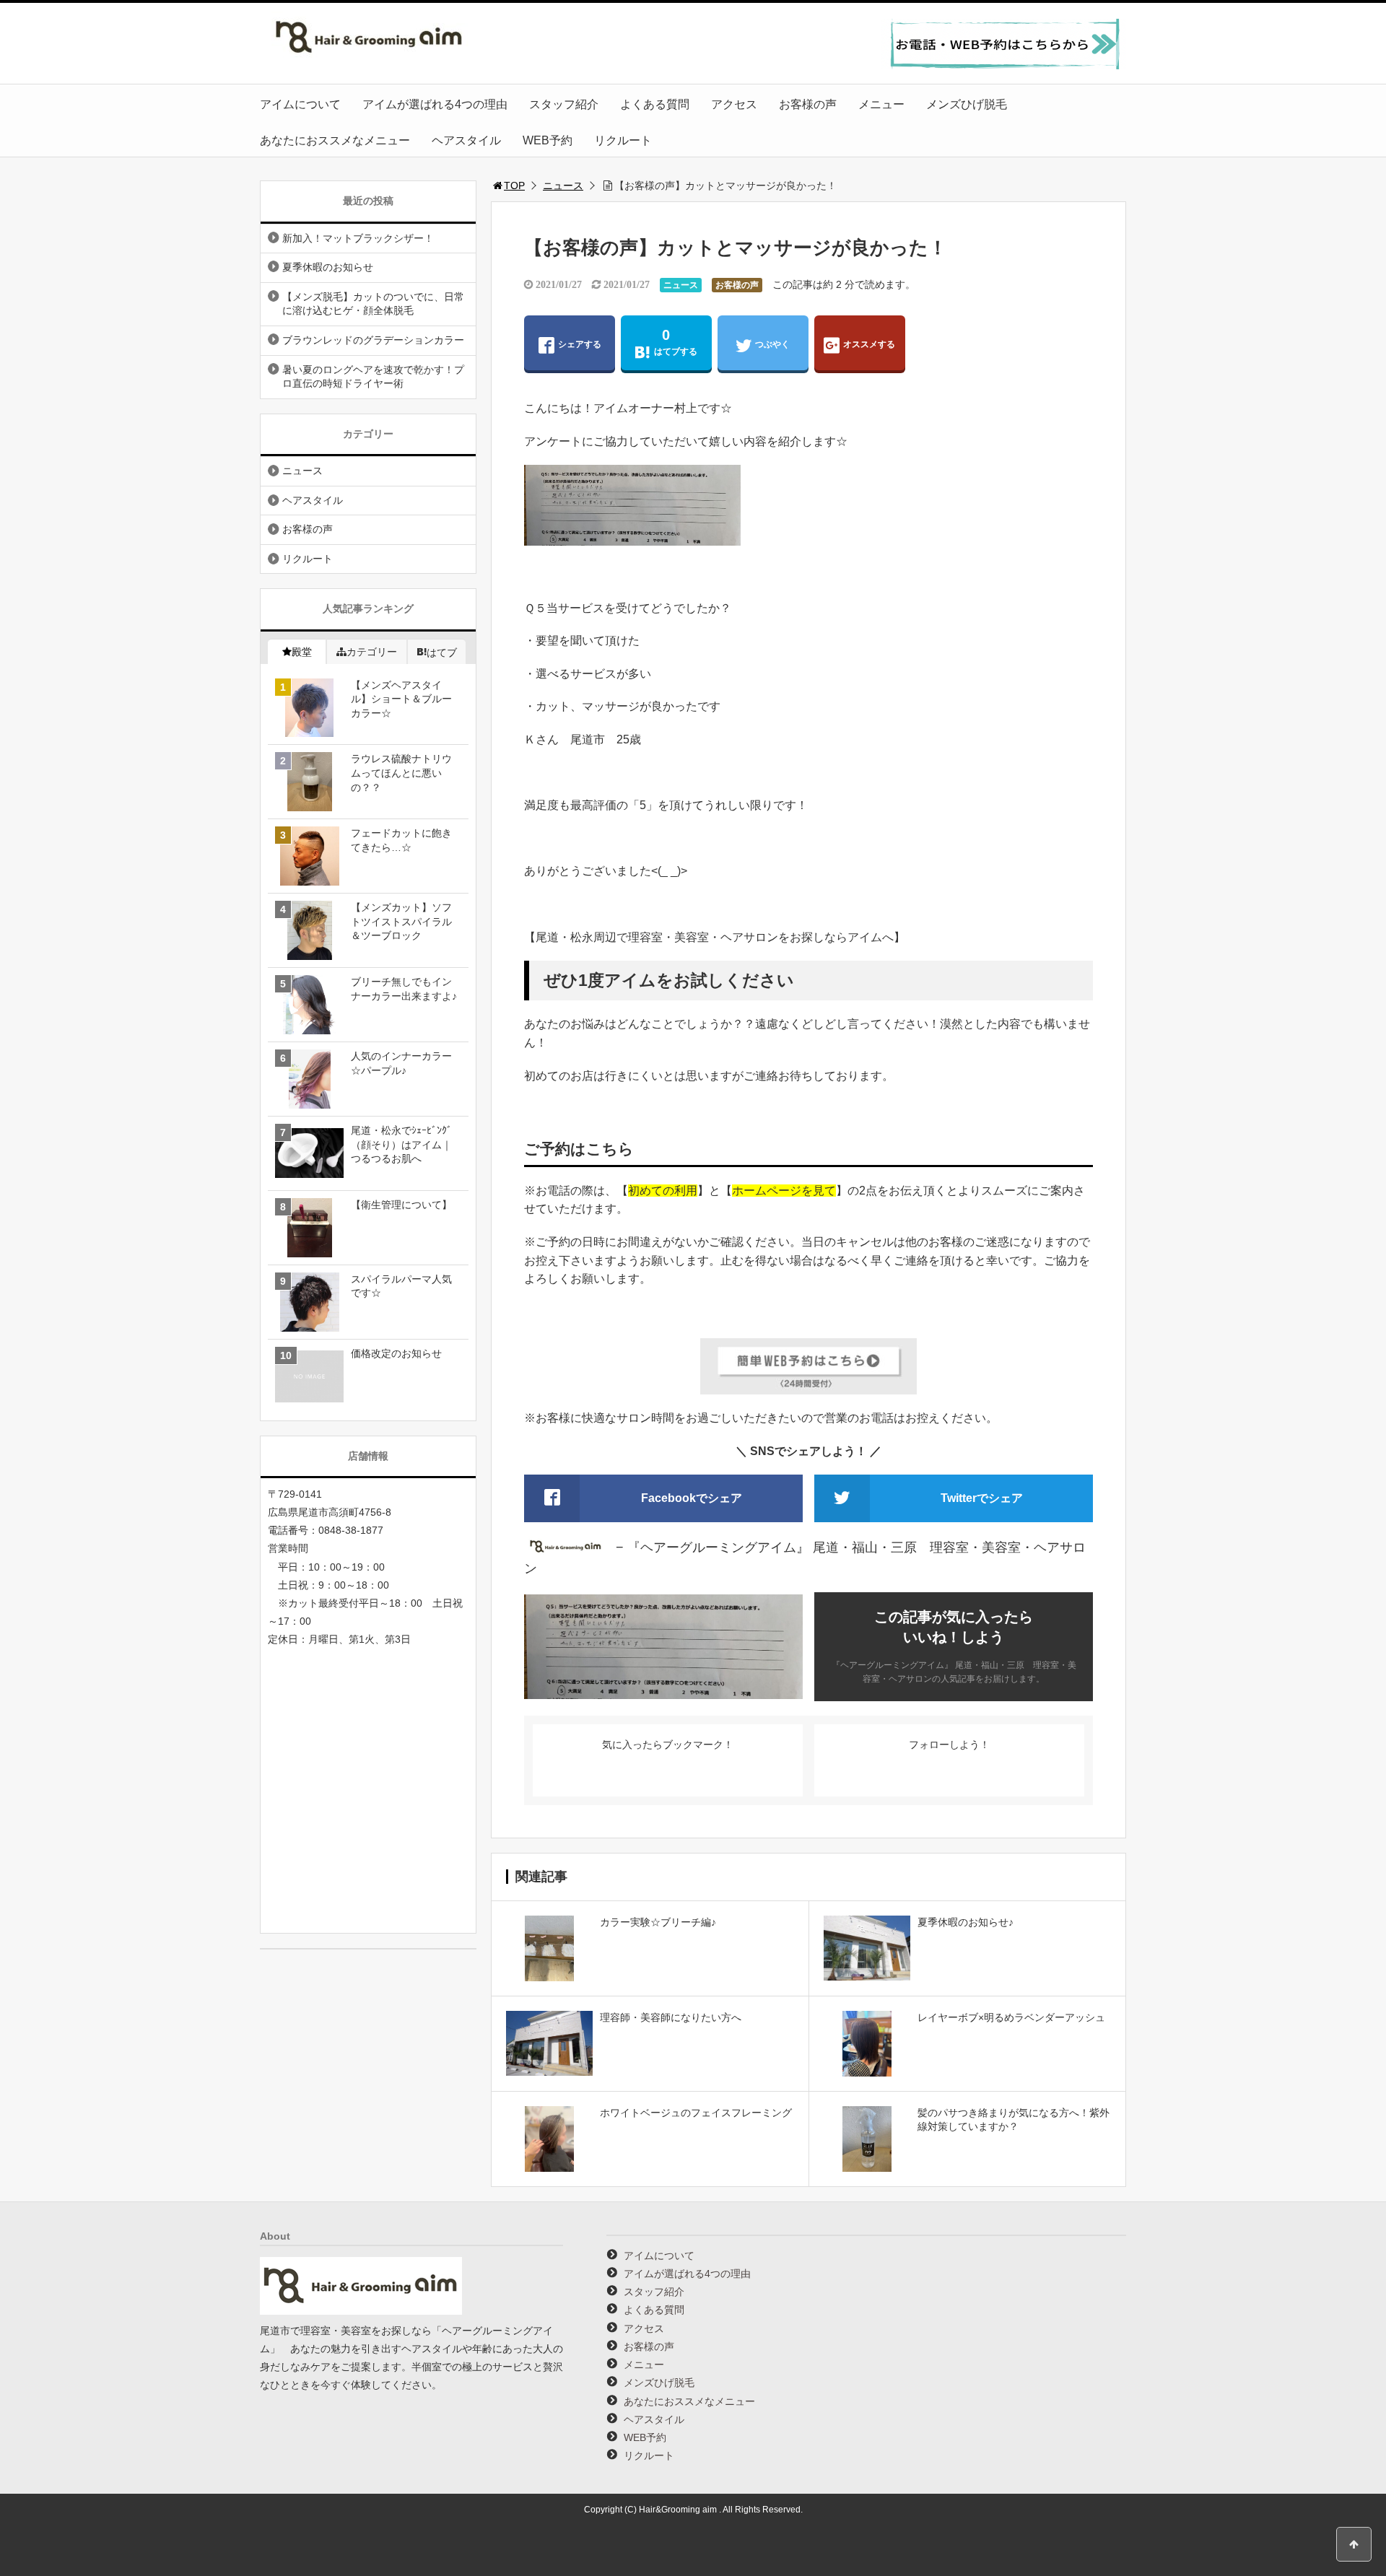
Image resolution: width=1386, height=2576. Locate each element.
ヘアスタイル (466, 140)
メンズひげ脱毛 (967, 104)
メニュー (881, 104)
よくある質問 (655, 104)
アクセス (734, 104)
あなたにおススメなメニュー (335, 140)
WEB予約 (548, 140)
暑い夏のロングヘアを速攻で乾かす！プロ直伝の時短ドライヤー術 (373, 377)
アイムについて (300, 104)
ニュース (563, 185)
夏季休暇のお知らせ (328, 267)
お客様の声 (808, 104)
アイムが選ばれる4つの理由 (435, 104)
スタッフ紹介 (564, 104)
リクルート (623, 140)
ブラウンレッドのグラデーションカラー (373, 340)
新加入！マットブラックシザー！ (358, 238)
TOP (514, 185)
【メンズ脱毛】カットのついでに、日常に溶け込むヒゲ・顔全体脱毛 (373, 304)
